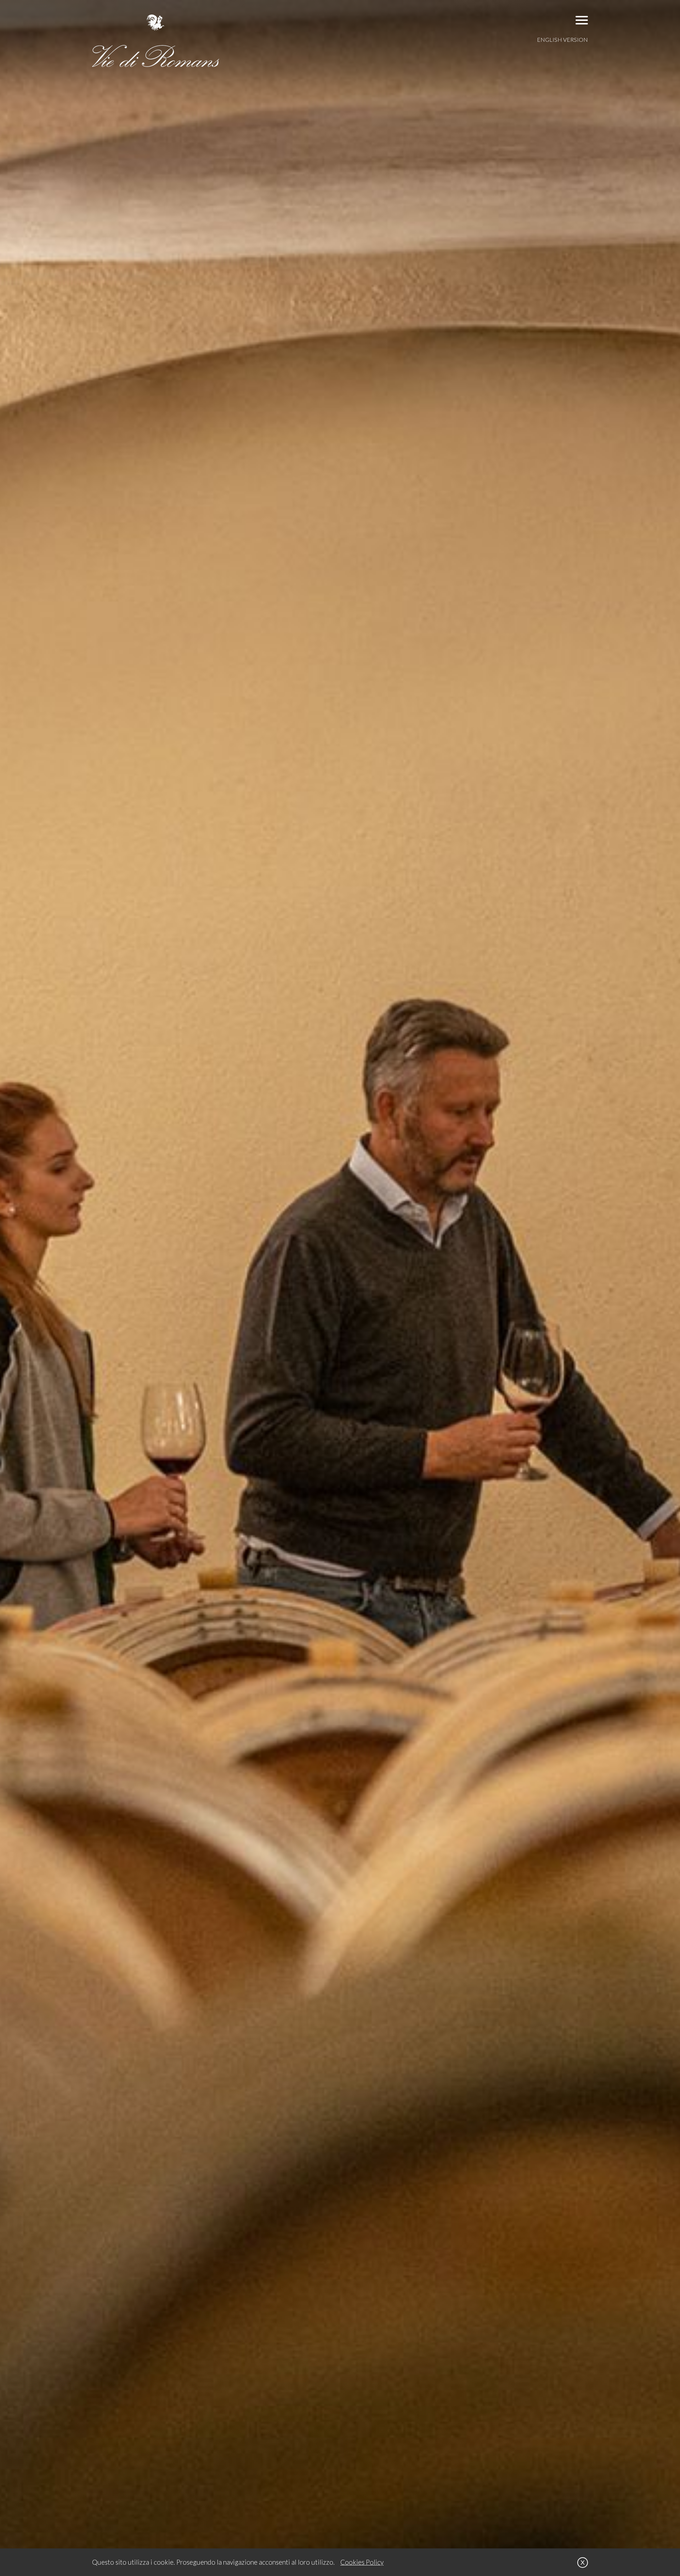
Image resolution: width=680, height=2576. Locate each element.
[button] (582, 20)
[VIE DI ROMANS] (156, 41)
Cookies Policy (362, 2562)
